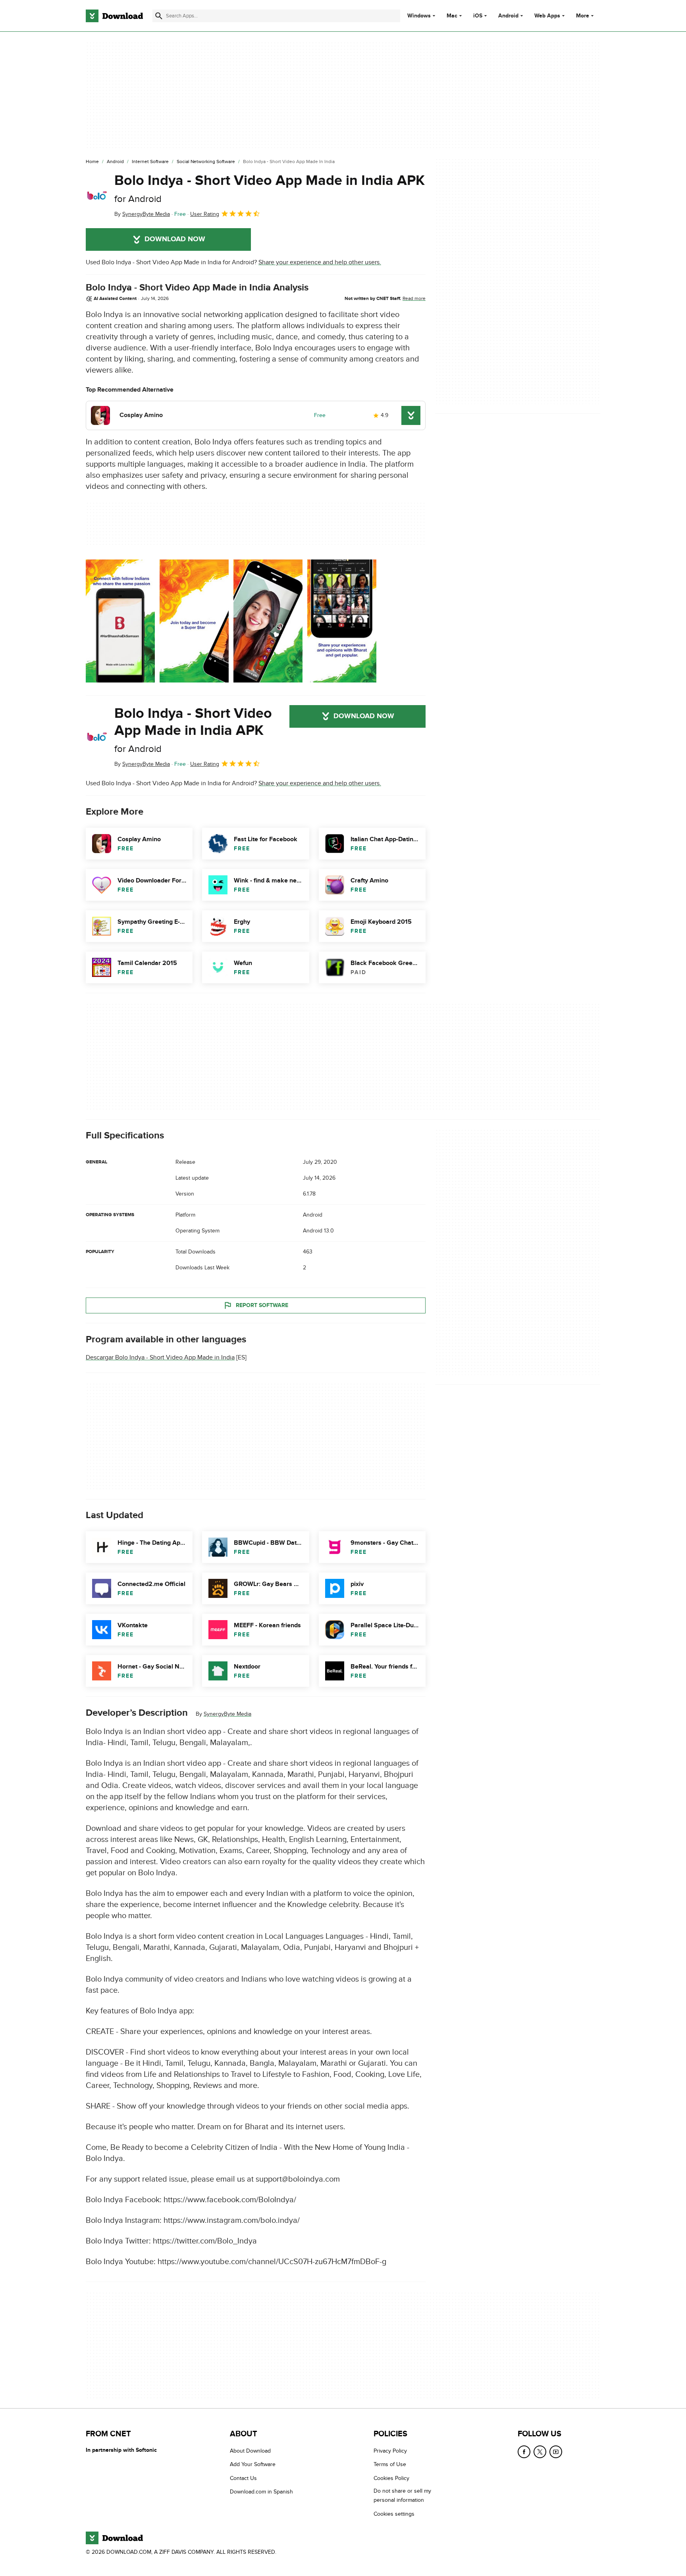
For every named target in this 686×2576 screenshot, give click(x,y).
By (142, 214)
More (583, 16)
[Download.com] (114, 16)
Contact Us (243, 2478)
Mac (452, 16)
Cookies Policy (391, 2478)
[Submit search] (159, 16)
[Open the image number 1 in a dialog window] (194, 621)
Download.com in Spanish (261, 2492)
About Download (250, 2451)
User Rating (205, 214)
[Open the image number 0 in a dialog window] (120, 621)
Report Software (262, 1305)
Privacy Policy (390, 2451)
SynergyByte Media (227, 1714)
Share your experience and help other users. (320, 262)
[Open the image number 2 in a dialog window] (268, 621)
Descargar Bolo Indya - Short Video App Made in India (160, 1357)
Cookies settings (394, 2514)
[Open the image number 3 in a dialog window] (342, 621)
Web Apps (547, 16)
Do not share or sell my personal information (402, 2495)
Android (508, 16)
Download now (175, 239)
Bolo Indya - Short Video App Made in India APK (270, 188)
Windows (419, 16)
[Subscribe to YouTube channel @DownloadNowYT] (556, 2452)
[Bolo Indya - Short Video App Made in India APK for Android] (97, 196)
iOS (478, 16)
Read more (414, 298)
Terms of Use (390, 2464)
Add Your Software (253, 2464)
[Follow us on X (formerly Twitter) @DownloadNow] (540, 2452)
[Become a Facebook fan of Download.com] (524, 2452)
